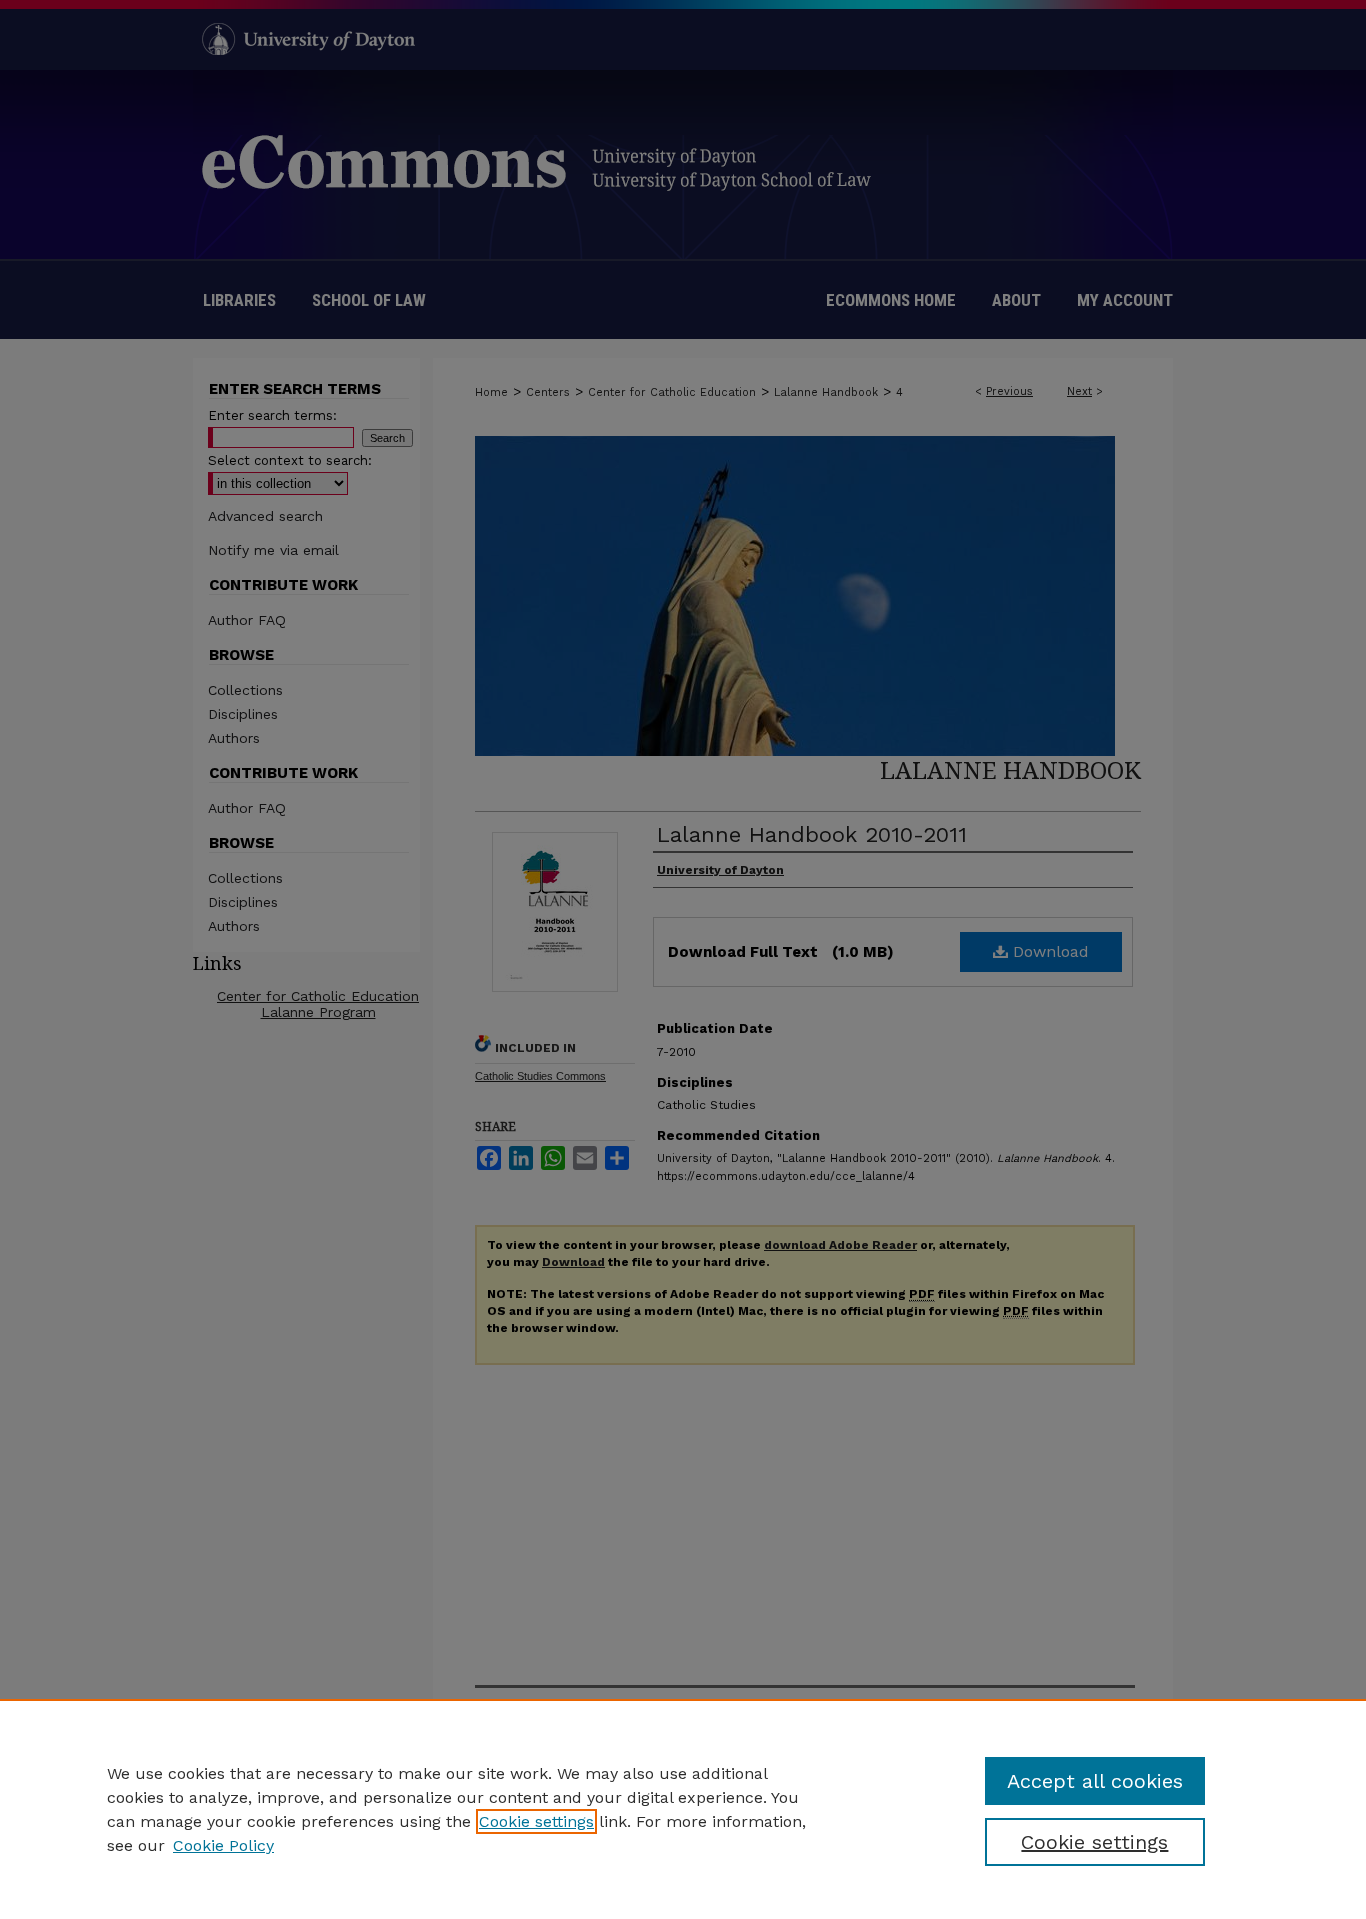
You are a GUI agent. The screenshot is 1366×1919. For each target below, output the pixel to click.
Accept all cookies (1095, 1781)
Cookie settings (536, 1821)
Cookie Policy (223, 1845)
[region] (683, 1809)
